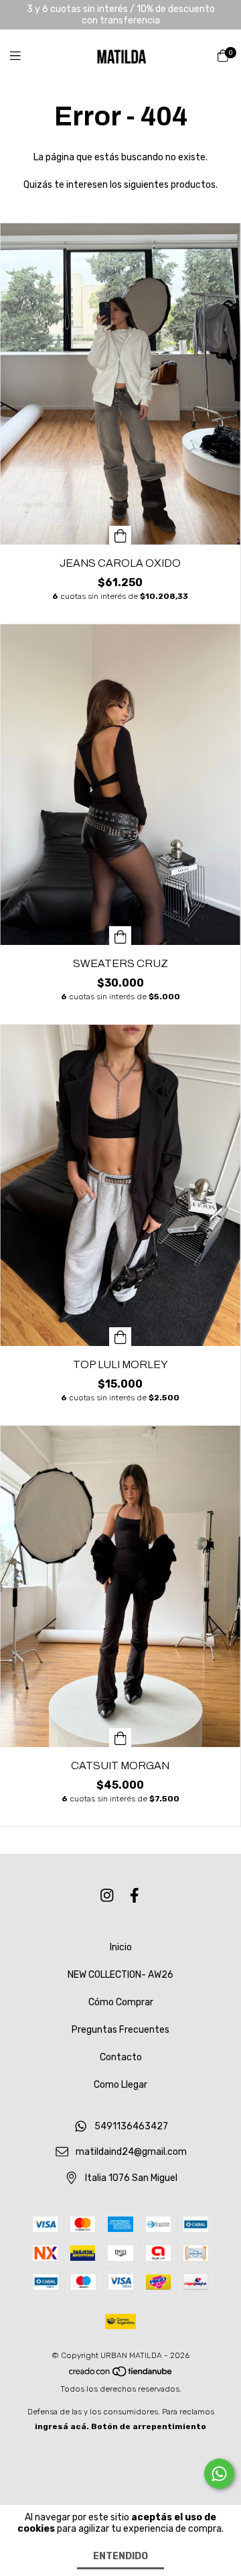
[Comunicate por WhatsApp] (219, 2474)
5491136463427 (131, 2126)
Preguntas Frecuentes (120, 2030)
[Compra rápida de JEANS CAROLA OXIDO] (120, 535)
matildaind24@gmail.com (131, 2152)
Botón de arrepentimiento (149, 2426)
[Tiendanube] (121, 2374)
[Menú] (23, 56)
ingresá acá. (62, 2426)
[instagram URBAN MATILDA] (107, 1896)
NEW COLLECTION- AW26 (120, 1975)
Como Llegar (120, 2085)
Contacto (121, 2057)
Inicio (121, 1947)
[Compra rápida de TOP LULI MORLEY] (120, 1337)
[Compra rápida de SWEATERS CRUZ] (120, 936)
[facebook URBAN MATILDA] (135, 1896)
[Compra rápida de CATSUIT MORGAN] (120, 1738)
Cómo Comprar (121, 2002)
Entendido (120, 2556)
